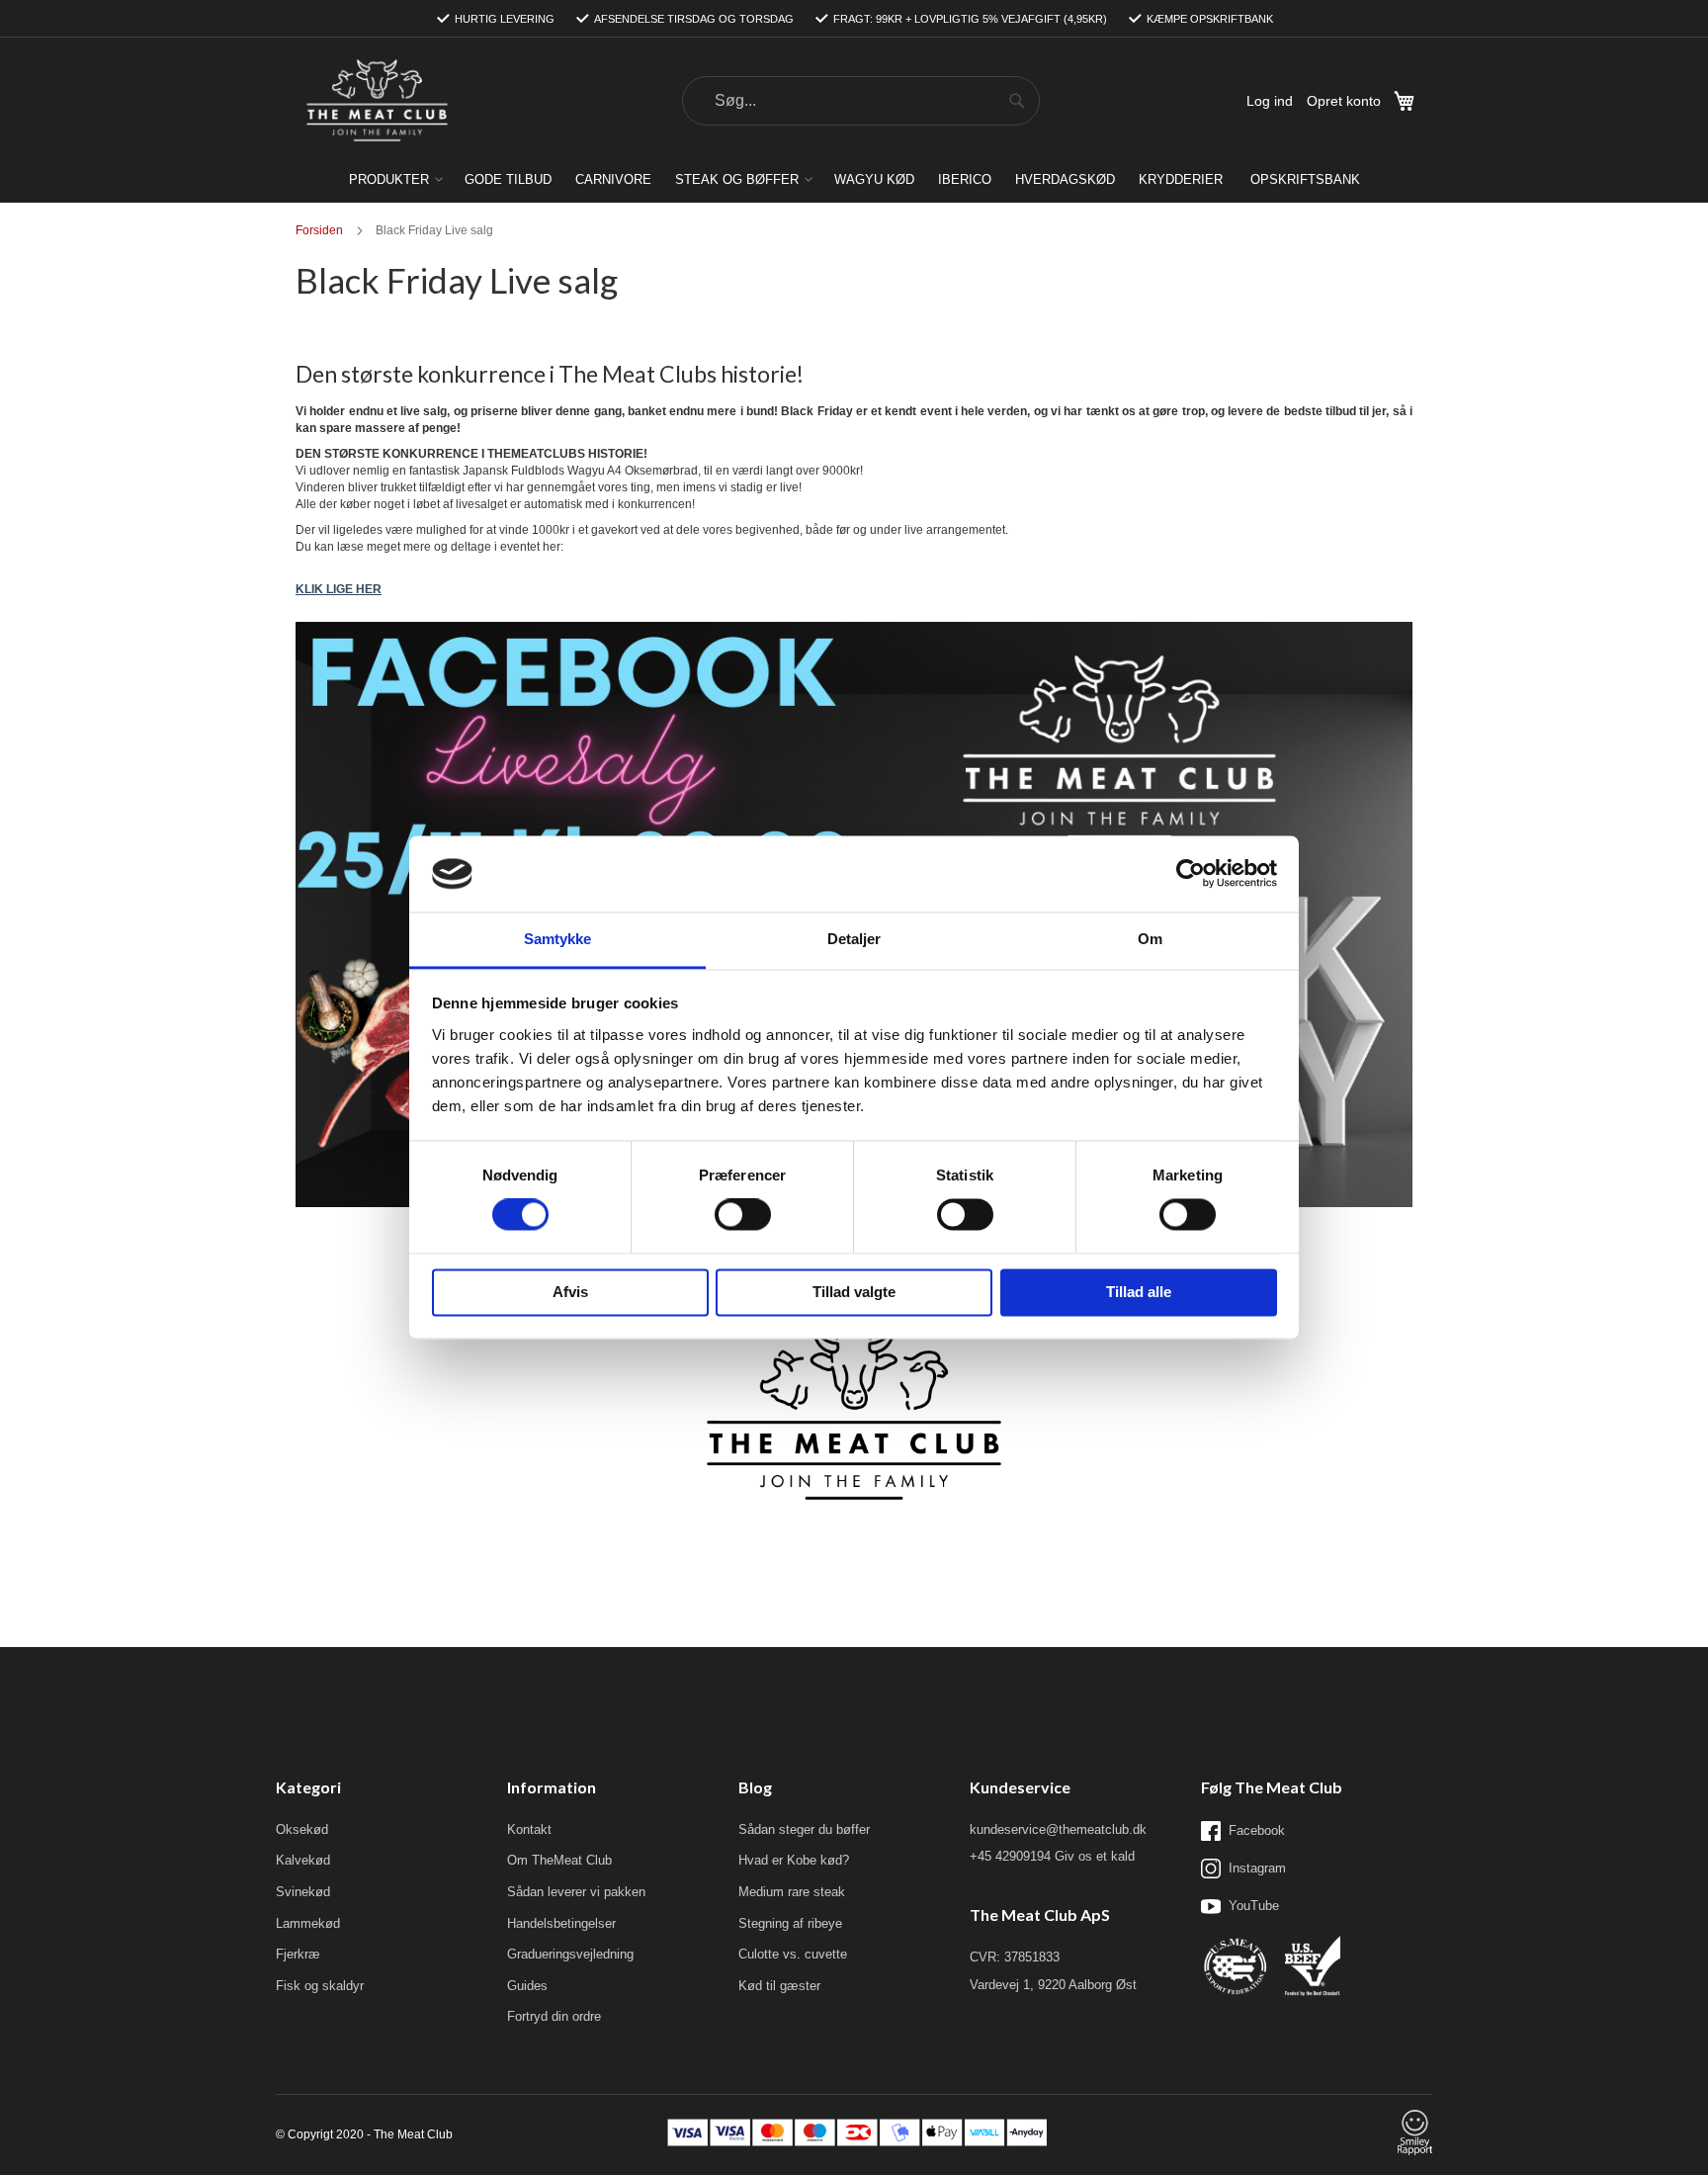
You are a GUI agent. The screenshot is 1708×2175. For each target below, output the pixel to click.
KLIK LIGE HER (339, 589)
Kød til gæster (779, 1986)
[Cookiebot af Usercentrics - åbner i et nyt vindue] (1191, 874)
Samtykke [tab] (558, 939)
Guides (527, 1986)
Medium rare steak (792, 1892)
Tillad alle (1139, 1292)
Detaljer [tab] (854, 939)
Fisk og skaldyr (320, 1986)
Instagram (1257, 1868)
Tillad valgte (854, 1292)
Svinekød (303, 1892)
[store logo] (377, 101)
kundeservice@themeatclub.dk (1058, 1829)
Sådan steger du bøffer (804, 1829)
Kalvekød (303, 1860)
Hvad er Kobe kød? (794, 1860)
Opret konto (1344, 101)
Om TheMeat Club (559, 1860)
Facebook (1257, 1830)
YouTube (1254, 1906)
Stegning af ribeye (790, 1923)
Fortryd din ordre (554, 2016)
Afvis (570, 1292)
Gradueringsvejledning (570, 1954)
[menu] (854, 179)
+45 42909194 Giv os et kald (1052, 1856)
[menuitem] (395, 179)
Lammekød (308, 1923)
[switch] (743, 1217)
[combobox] (861, 101)
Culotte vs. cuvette (793, 1954)
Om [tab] (1150, 939)
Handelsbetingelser (561, 1923)
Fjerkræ (298, 1954)
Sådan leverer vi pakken (576, 1892)
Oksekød (302, 1829)
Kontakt (529, 1829)
